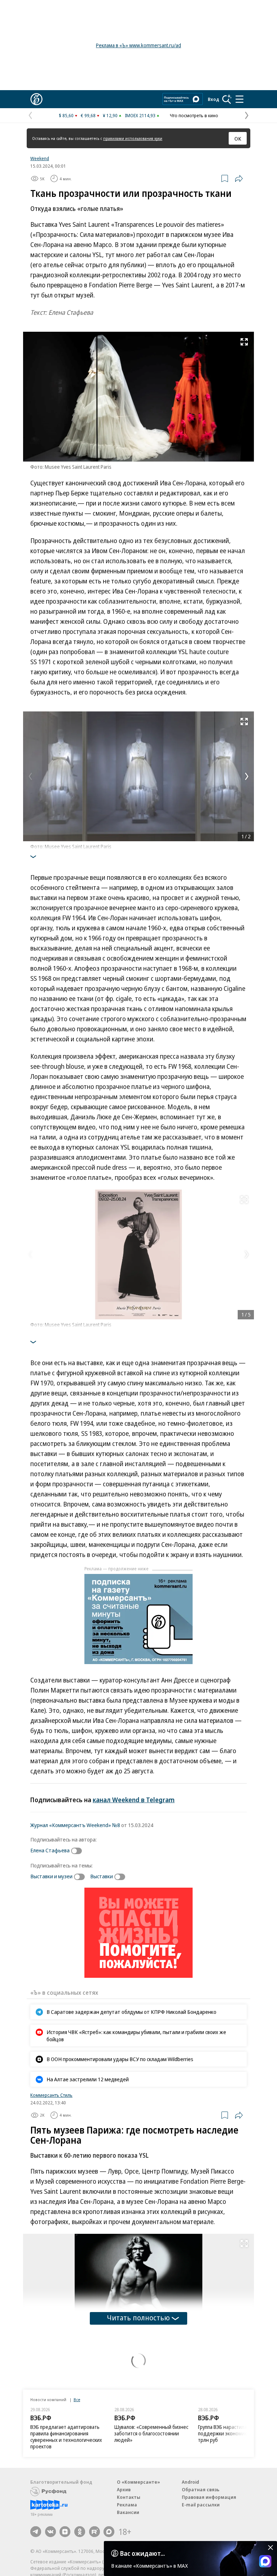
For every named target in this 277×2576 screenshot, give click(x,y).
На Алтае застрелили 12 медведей (88, 2079)
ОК (238, 138)
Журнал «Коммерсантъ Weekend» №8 (75, 1825)
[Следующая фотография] (247, 776)
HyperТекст (42, 2356)
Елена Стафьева (50, 1850)
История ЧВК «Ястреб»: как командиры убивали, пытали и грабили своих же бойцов (136, 2035)
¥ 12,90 (110, 115)
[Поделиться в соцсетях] (239, 178)
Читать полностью (138, 2318)
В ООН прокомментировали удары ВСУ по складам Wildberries (120, 2059)
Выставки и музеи (51, 1876)
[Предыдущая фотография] (30, 776)
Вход (214, 99)
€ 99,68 (88, 115)
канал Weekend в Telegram (134, 1800)
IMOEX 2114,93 (140, 115)
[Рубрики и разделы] (239, 99)
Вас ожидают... (142, 2553)
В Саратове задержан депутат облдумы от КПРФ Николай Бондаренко (131, 2012)
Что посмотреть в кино (194, 115)
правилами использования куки (133, 138)
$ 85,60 (66, 115)
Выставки (102, 1876)
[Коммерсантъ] (36, 99)
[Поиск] (227, 99)
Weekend (40, 158)
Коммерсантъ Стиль (51, 2095)
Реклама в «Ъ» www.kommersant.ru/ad (138, 45)
